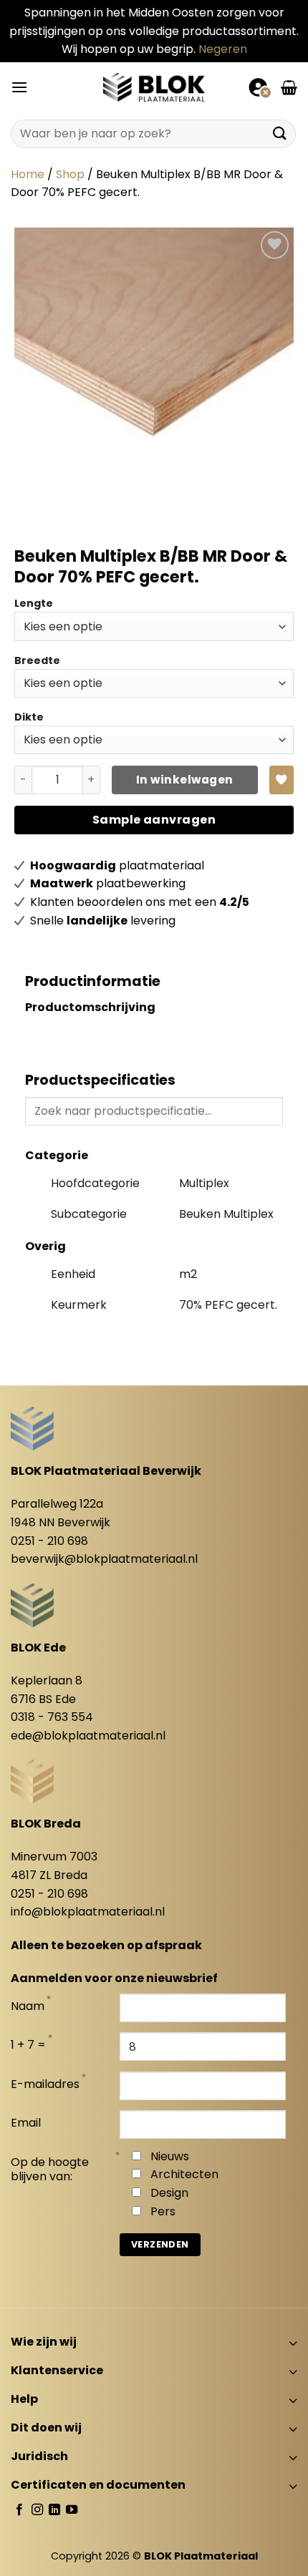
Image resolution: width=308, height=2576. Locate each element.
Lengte (34, 603)
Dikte (29, 717)
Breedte (37, 660)
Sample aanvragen (154, 820)
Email (26, 2123)
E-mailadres (45, 2085)
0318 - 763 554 (52, 1717)
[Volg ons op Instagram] (37, 2510)
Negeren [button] (223, 49)
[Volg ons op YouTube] (72, 2510)
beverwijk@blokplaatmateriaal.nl (104, 1559)
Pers (163, 2211)
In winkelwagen (185, 780)
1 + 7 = (28, 2045)
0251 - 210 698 (49, 1541)
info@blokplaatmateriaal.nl (88, 1912)
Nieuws (170, 2156)
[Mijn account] (259, 87)
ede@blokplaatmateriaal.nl (88, 1736)
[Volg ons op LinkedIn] (54, 2510)
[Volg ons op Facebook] (19, 2510)
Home (28, 174)
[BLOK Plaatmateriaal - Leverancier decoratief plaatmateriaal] (154, 87)
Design (169, 2193)
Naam (28, 2007)
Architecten (184, 2174)
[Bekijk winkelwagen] (289, 87)
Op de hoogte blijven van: (50, 2170)
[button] (19, 87)
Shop (70, 174)
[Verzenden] (280, 133)
